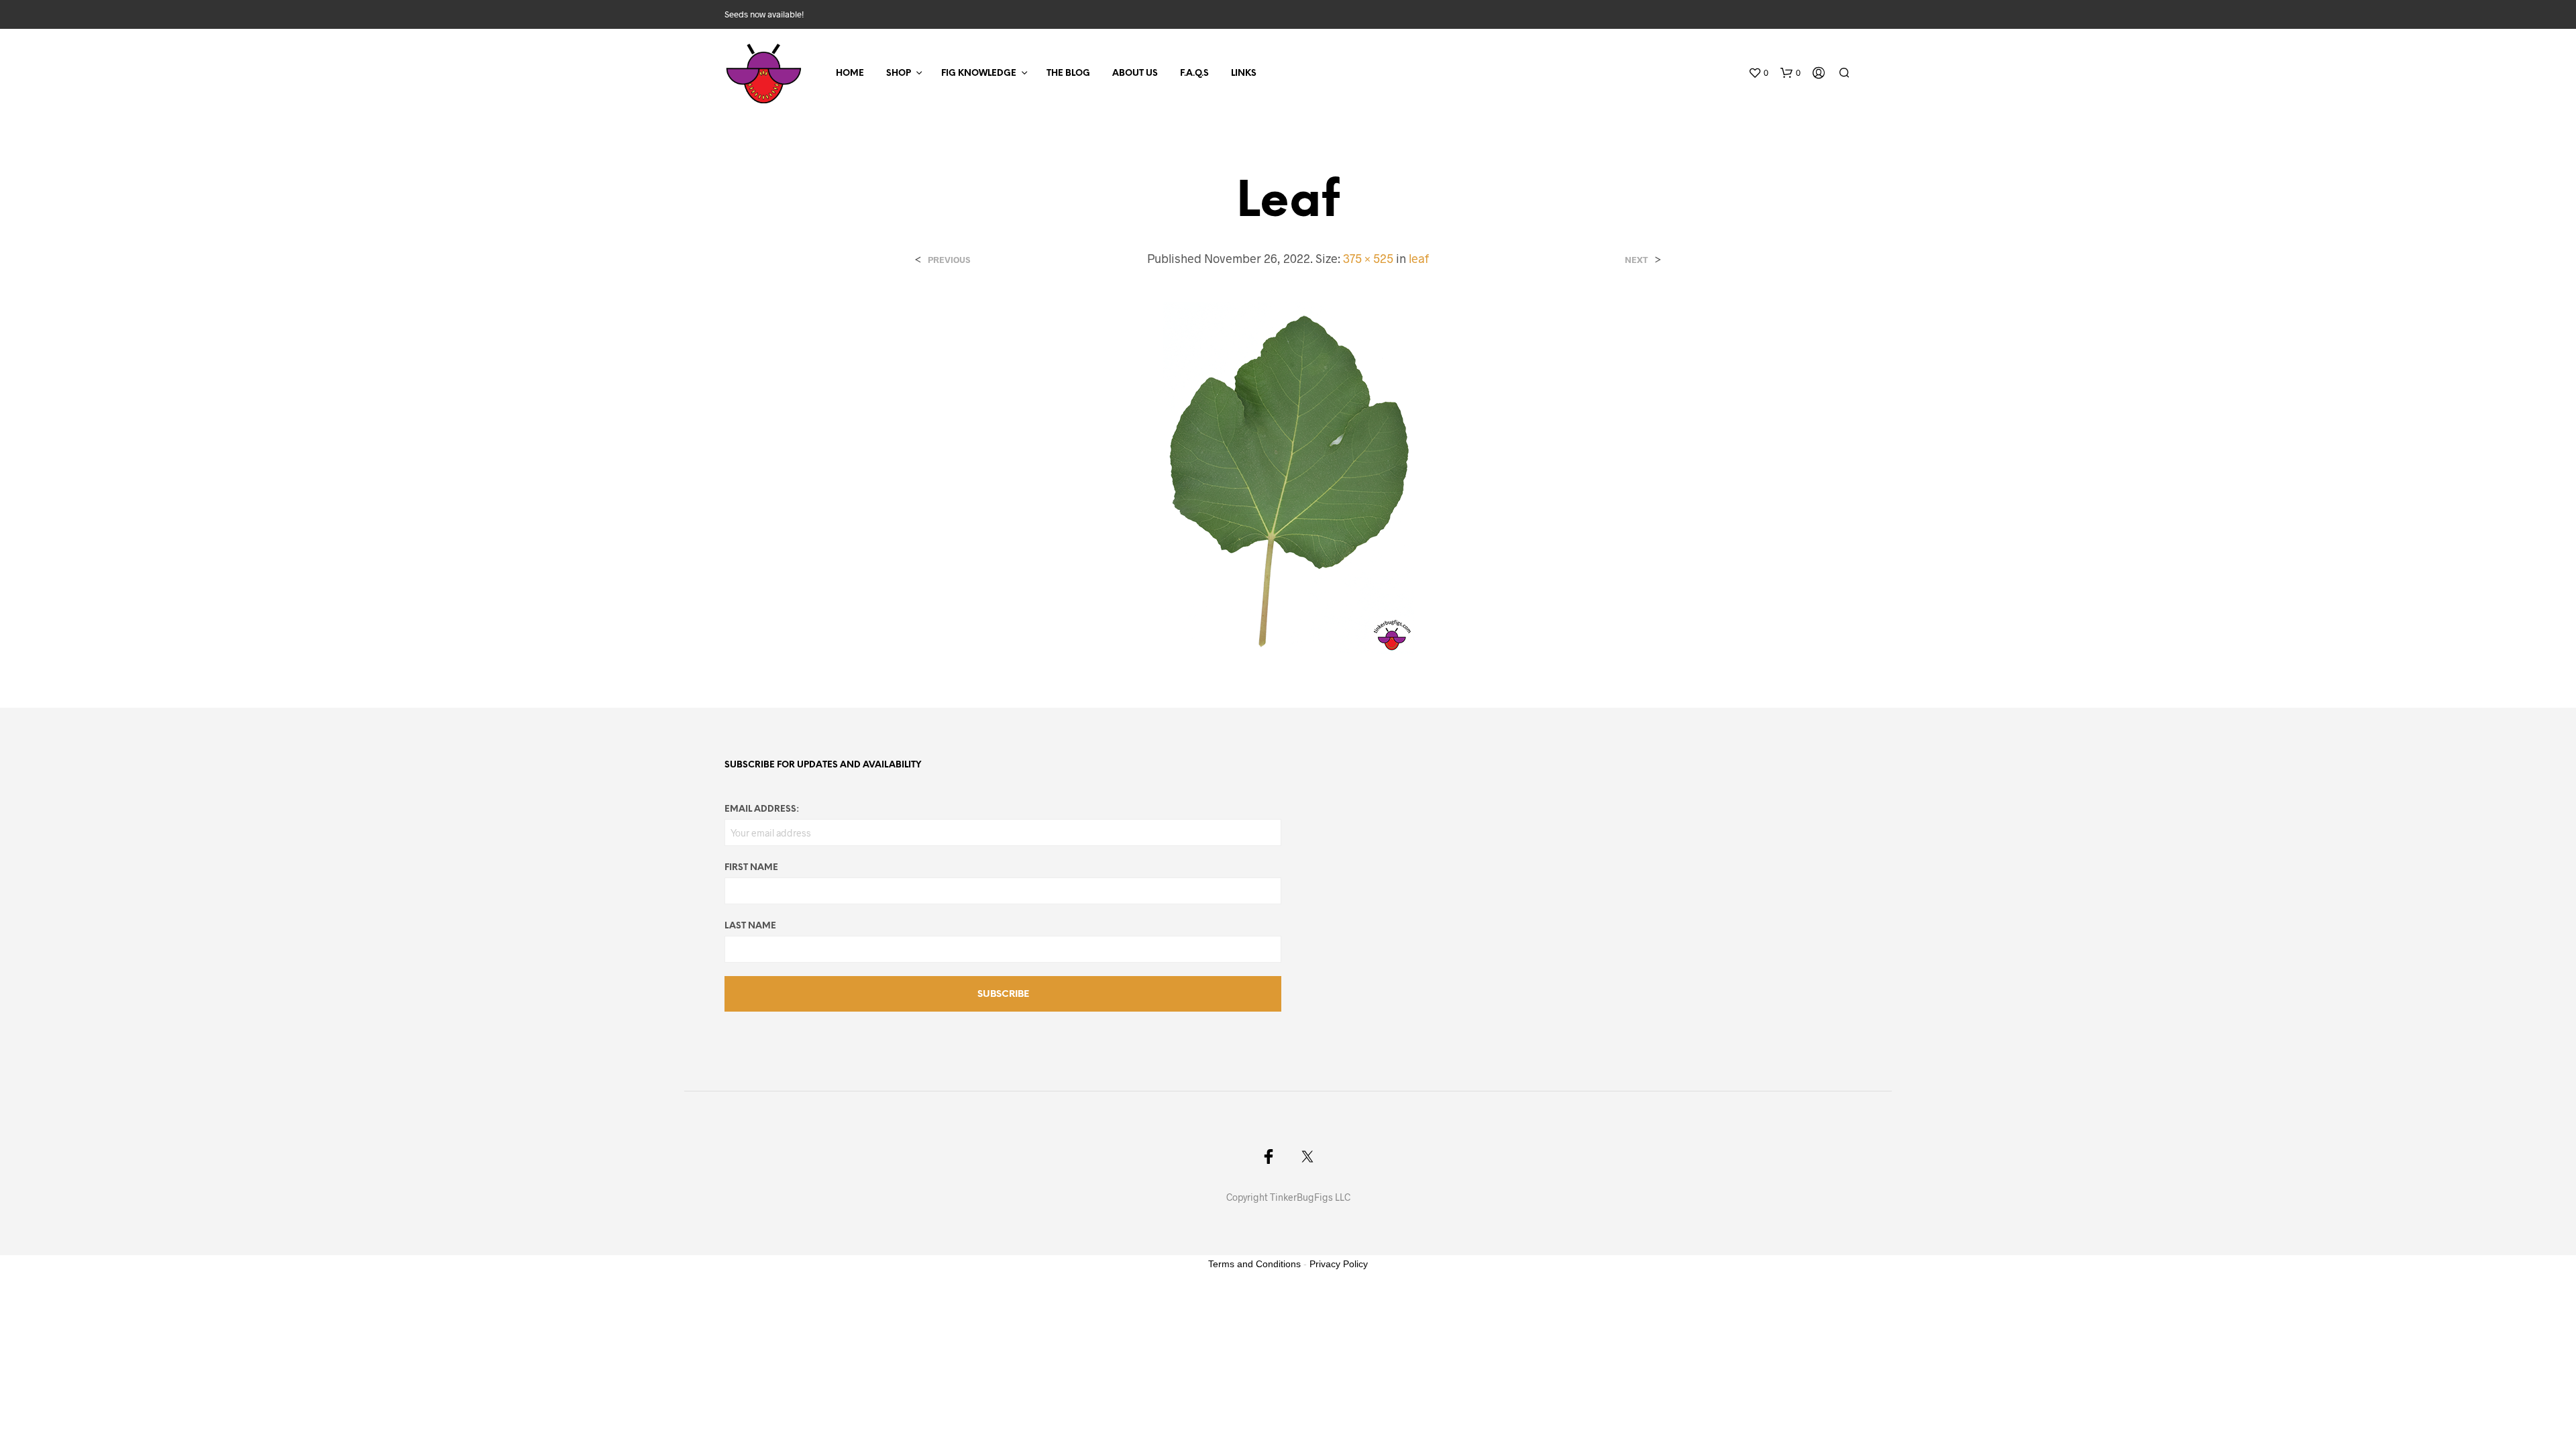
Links (1244, 73)
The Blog (1068, 73)
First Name (751, 868)
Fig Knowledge (979, 73)
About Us (1135, 73)
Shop (899, 73)
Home (850, 73)
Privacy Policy (1339, 1264)
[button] (1758, 73)
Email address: (762, 809)
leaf (1419, 258)
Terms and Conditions (1254, 1264)
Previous (949, 260)
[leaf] (1288, 476)
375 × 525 (1368, 258)
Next (1636, 260)
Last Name (750, 926)
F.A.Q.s (1194, 73)
